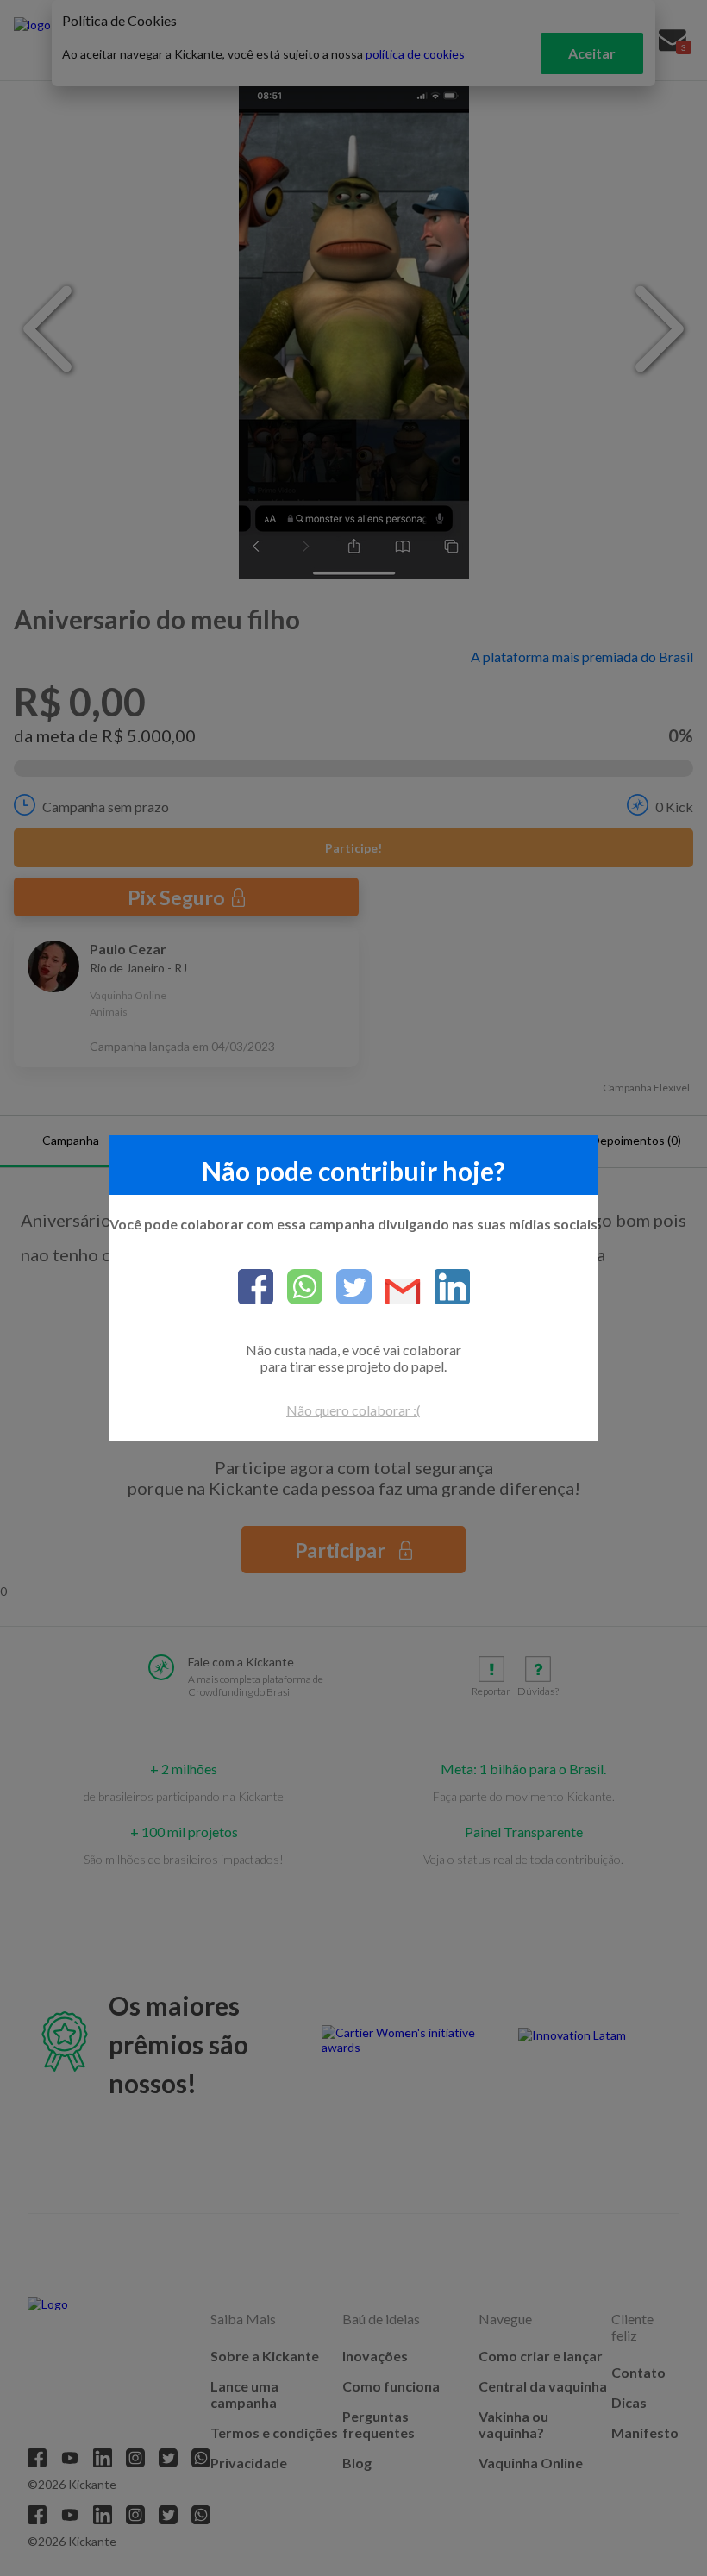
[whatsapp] (298, 1288)
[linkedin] (445, 1288)
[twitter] (347, 1288)
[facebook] (256, 1288)
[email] (396, 1293)
